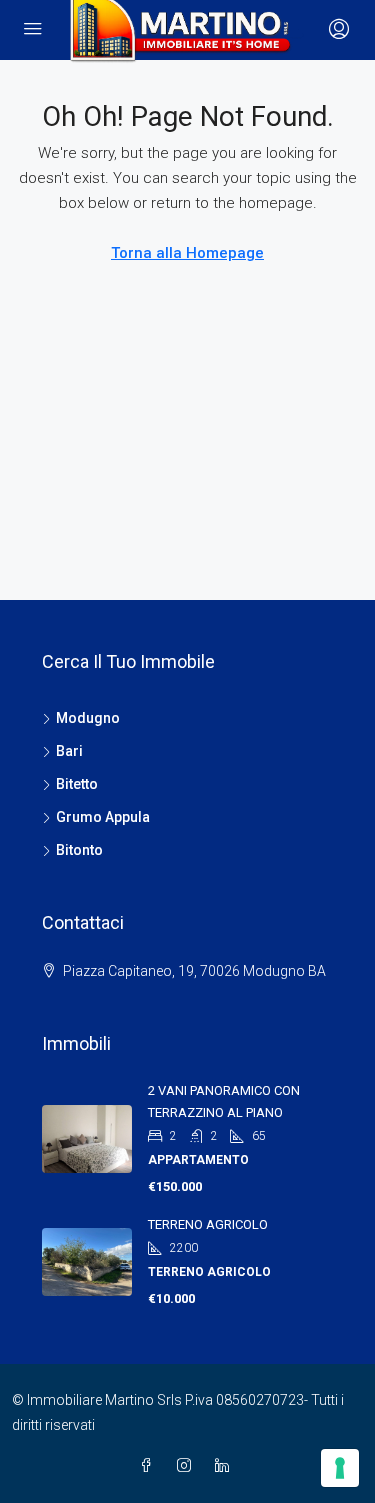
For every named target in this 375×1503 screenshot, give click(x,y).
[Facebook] (150, 1466)
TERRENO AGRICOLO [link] (208, 1224)
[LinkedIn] (226, 1466)
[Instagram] (188, 1466)
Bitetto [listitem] (77, 784)
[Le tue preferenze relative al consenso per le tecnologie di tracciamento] (340, 1468)
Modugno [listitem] (88, 718)
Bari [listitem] (69, 751)
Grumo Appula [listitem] (103, 817)
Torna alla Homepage (187, 253)
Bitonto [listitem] (79, 850)
